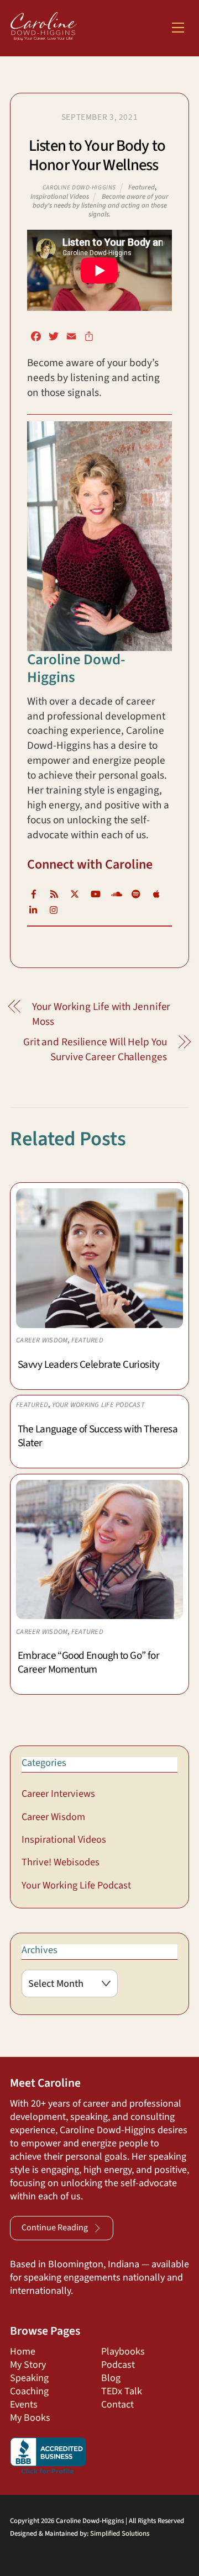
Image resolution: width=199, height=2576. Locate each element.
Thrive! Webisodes (61, 1862)
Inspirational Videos (60, 197)
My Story (28, 2365)
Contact (117, 2405)
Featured (142, 187)
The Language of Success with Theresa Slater (98, 1436)
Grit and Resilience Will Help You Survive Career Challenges (95, 1050)
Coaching (29, 2391)
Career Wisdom (42, 1340)
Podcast (118, 2365)
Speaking (29, 2378)
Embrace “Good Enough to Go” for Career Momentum (88, 1662)
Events (24, 2405)
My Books (30, 2418)
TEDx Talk (122, 2391)
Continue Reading (55, 2228)
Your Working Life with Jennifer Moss (101, 1014)
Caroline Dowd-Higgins (79, 187)
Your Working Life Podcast (98, 1405)
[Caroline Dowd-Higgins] (44, 35)
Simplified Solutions (120, 2533)
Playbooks (123, 2352)
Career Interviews (58, 1794)
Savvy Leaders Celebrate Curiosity (88, 1364)
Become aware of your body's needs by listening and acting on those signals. (101, 205)
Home (23, 2352)
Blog (111, 2378)
